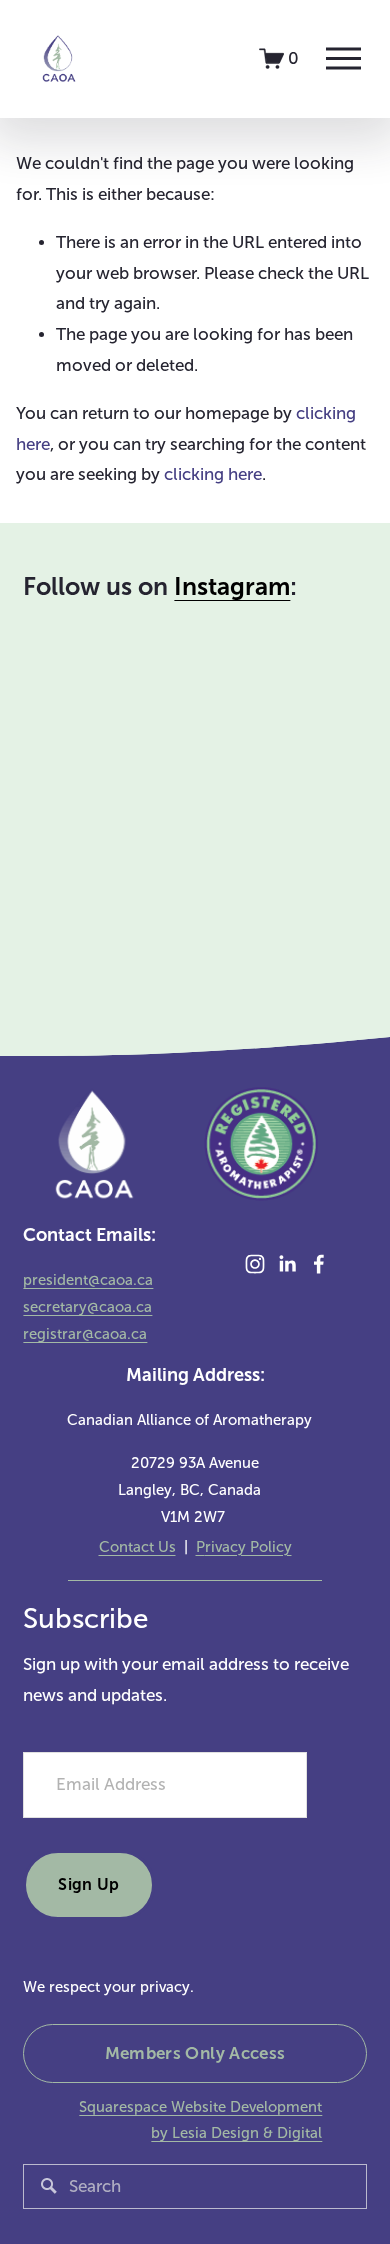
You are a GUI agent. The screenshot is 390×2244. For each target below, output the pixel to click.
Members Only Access (195, 2053)
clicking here (213, 474)
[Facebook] (319, 1264)
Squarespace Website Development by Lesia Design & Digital (200, 2120)
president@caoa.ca (88, 1280)
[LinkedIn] (287, 1264)
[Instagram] (255, 1264)
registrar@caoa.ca (85, 1334)
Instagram (232, 587)
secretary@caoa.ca (87, 1307)
